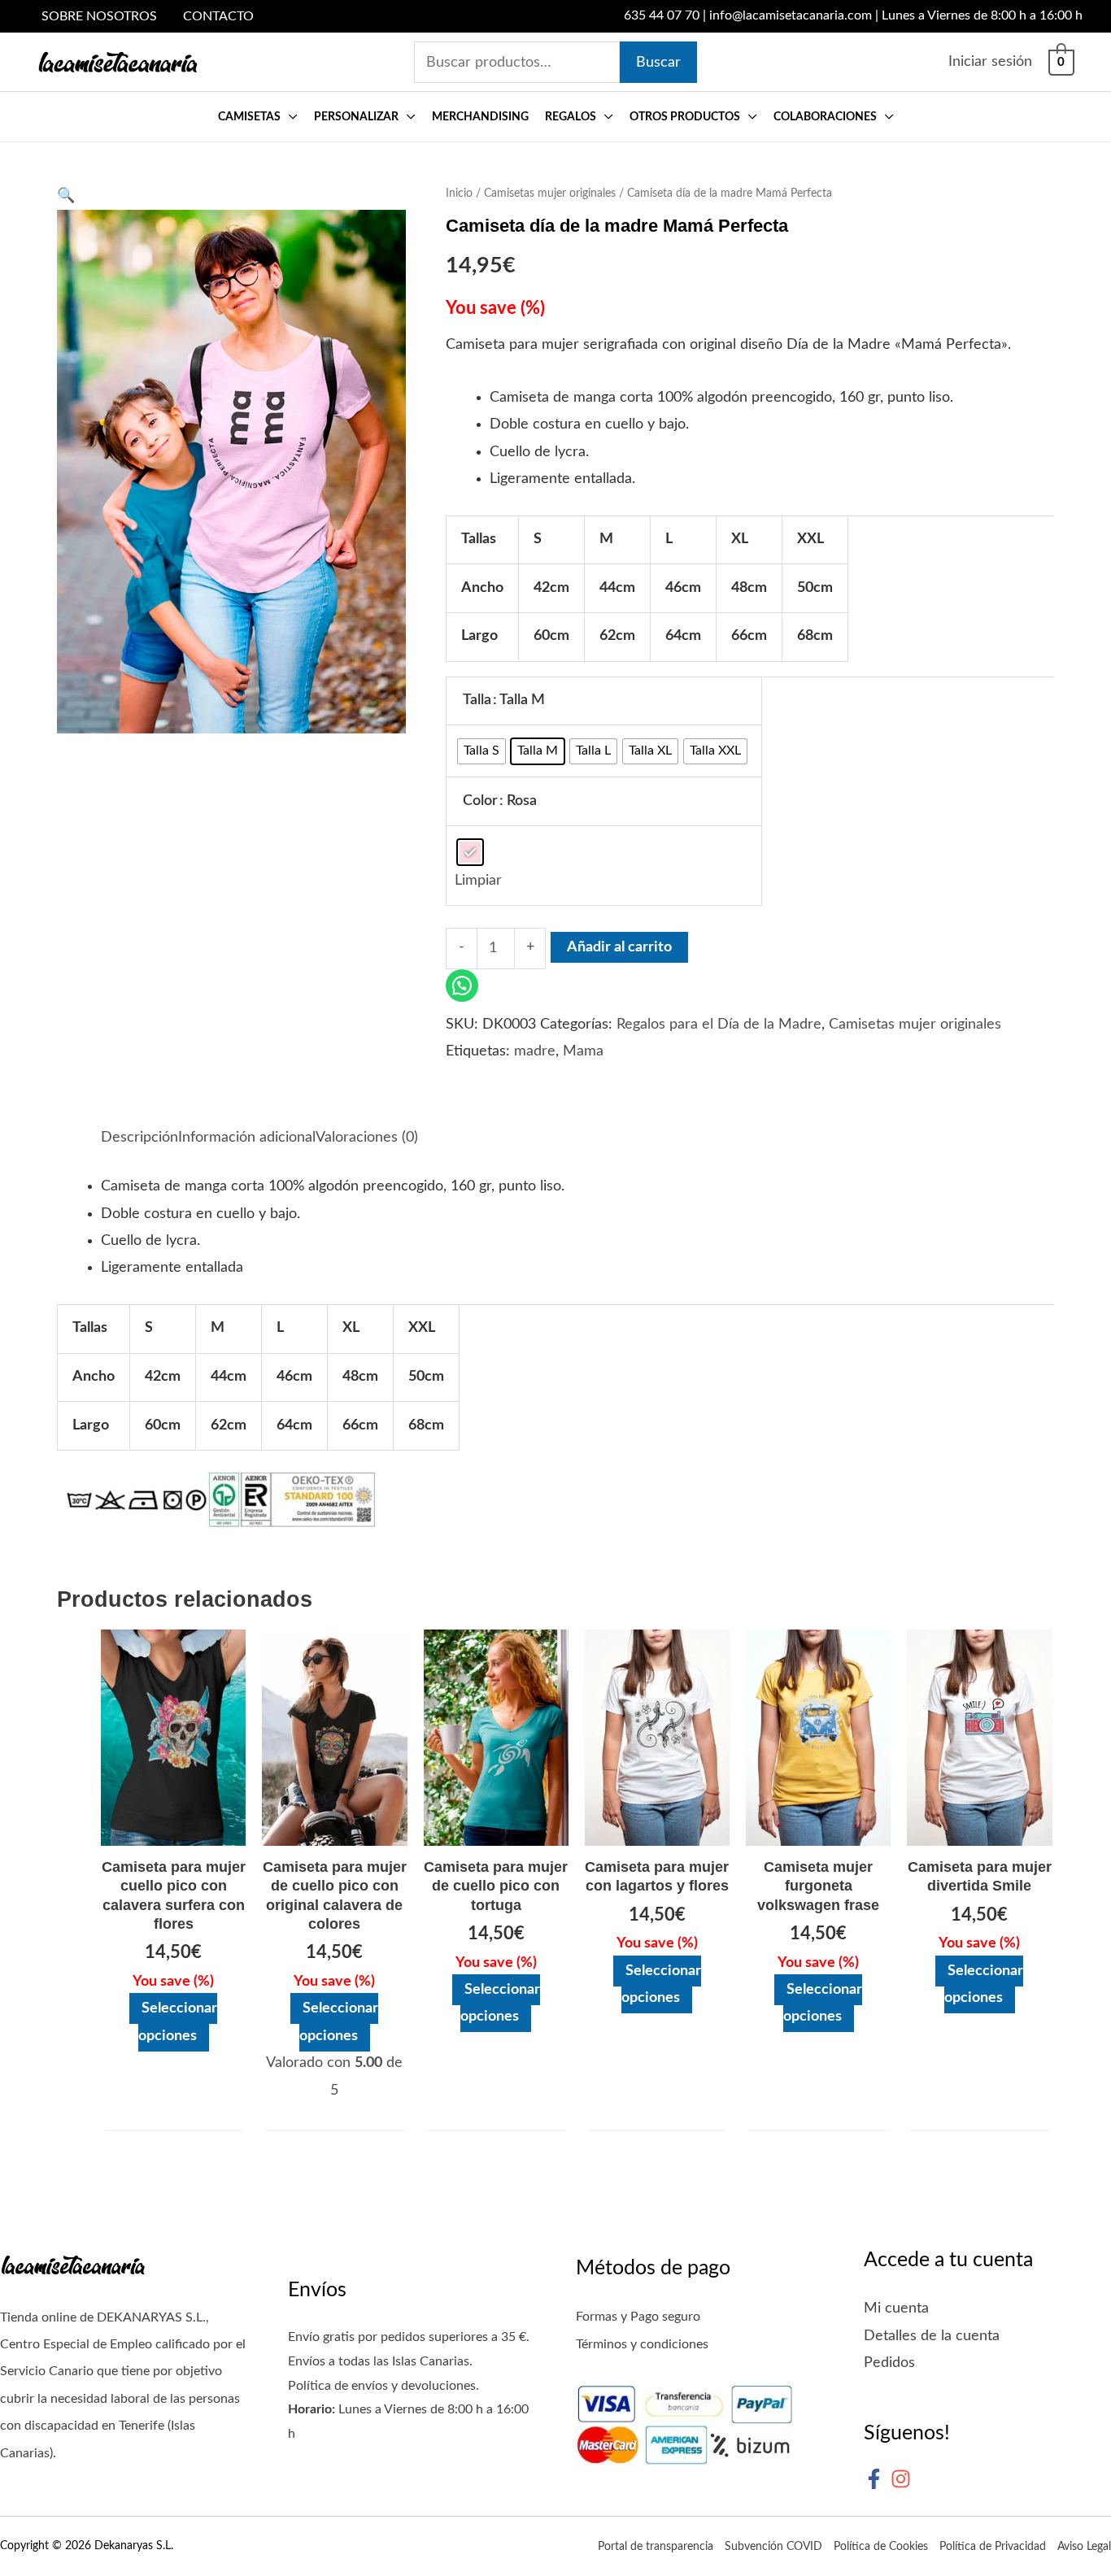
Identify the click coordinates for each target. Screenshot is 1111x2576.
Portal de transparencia (656, 2547)
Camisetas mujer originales (550, 194)
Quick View (173, 1830)
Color (480, 801)
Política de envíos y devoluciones (382, 2386)
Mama (583, 1051)
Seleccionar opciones (178, 2022)
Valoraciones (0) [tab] (367, 1138)
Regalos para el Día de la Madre (719, 1025)
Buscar (658, 63)
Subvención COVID (773, 2547)
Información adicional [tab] (247, 1138)
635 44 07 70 (662, 15)
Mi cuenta (896, 2308)
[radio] (481, 751)
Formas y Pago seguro (638, 2317)
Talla (477, 700)
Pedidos (889, 2363)
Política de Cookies (881, 2547)
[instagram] (904, 2479)
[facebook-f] (877, 2479)
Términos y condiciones (642, 2344)
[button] (289, 117)
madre (535, 1051)
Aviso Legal (1084, 2547)
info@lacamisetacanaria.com (791, 15)
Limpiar (478, 881)
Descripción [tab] (139, 1138)
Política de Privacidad (993, 2547)
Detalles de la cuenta (932, 2336)
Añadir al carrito (619, 947)
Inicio (459, 194)
